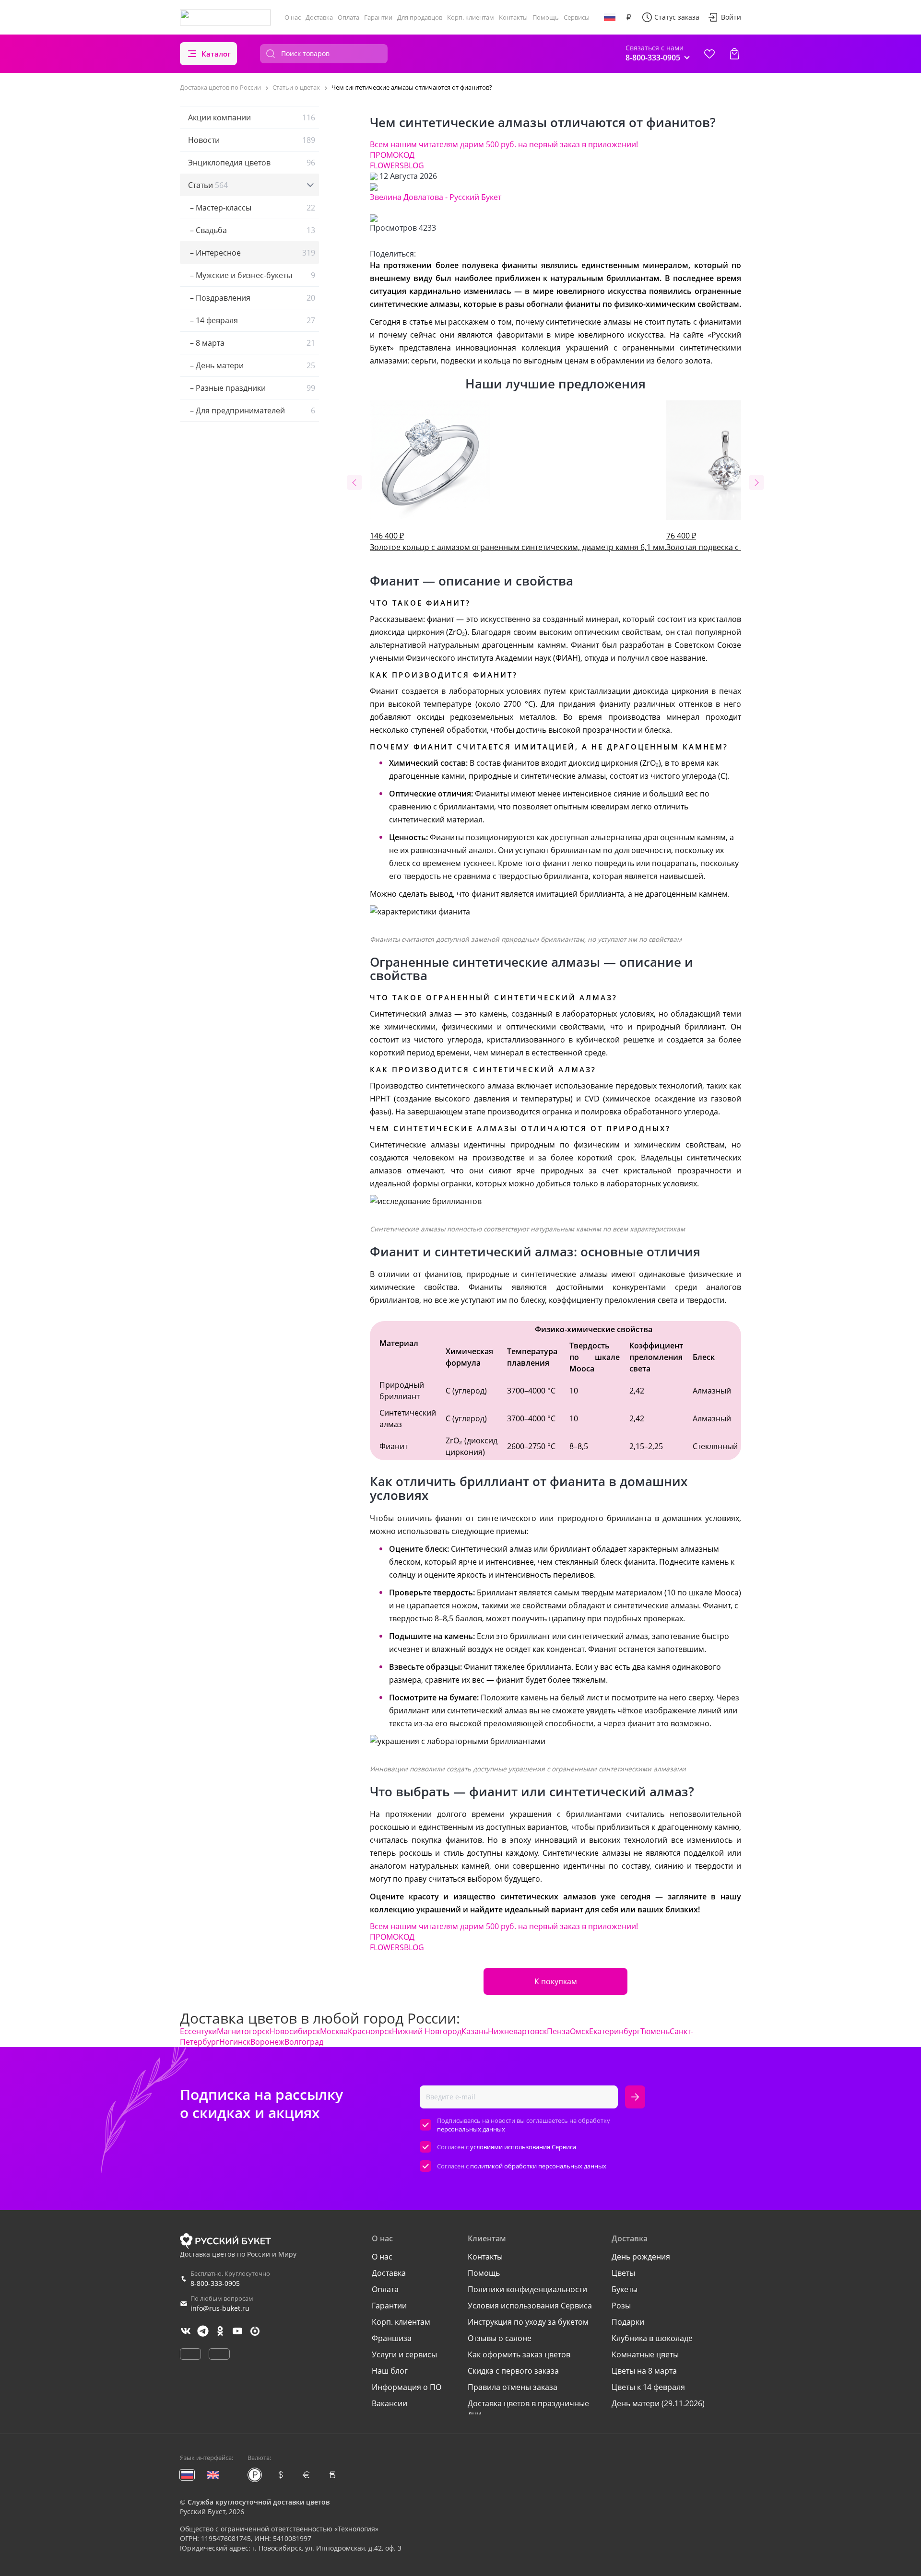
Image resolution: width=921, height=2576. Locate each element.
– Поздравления (252, 298)
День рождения (641, 2257)
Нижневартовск (517, 2031)
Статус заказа (677, 17)
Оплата (348, 17)
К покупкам (556, 1981)
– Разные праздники (252, 388)
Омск (579, 2031)
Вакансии (390, 2403)
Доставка (319, 17)
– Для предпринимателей (252, 410)
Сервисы (577, 17)
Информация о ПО (407, 2387)
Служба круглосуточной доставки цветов (259, 2502)
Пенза (558, 2031)
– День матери (252, 365)
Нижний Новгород (427, 2031)
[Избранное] (709, 54)
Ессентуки (198, 2031)
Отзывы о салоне (500, 2338)
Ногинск (235, 2042)
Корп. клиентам (471, 17)
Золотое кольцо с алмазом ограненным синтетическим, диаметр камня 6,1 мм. (518, 541)
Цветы (623, 2273)
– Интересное (252, 253)
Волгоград (304, 2042)
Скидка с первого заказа (513, 2371)
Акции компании (252, 117)
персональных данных (471, 2129)
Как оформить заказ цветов (519, 2354)
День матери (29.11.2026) (658, 2403)
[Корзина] (734, 54)
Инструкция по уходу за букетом (528, 2322)
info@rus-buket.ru (220, 2308)
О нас (293, 17)
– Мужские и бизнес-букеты (252, 275)
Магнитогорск (243, 2031)
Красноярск (370, 2031)
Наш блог (390, 2371)
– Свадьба (252, 230)
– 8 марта (252, 343)
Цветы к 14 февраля (648, 2387)
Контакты (513, 17)
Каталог (216, 54)
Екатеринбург (615, 2031)
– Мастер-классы (252, 208)
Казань (475, 2031)
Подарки (628, 2322)
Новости (252, 140)
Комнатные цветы (645, 2354)
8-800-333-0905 (215, 2283)
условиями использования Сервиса (523, 2147)
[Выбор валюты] (629, 17)
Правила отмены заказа (513, 2387)
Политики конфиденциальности (527, 2289)
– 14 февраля (252, 320)
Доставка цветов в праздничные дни (528, 2409)
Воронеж (267, 2042)
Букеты (625, 2289)
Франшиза (392, 2338)
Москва (334, 2031)
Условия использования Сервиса (530, 2306)
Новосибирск (295, 2031)
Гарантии (378, 17)
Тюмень (655, 2031)
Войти (731, 17)
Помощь (546, 17)
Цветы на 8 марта (644, 2371)
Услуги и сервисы (404, 2354)
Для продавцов (420, 17)
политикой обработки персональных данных (538, 2166)
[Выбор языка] (610, 17)
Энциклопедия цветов (252, 163)
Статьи (208, 185)
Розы (621, 2306)
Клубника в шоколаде (652, 2338)
